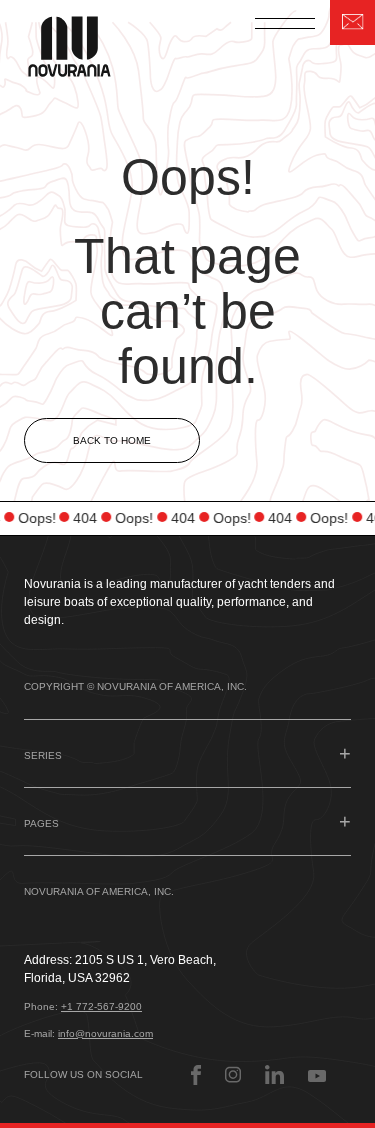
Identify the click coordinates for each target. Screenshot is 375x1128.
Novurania (82, 44)
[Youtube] (317, 1074)
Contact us (352, 22)
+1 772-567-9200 (101, 1006)
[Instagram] (233, 1074)
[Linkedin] (274, 1074)
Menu (285, 23)
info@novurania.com (105, 1033)
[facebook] (196, 1075)
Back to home (112, 440)
